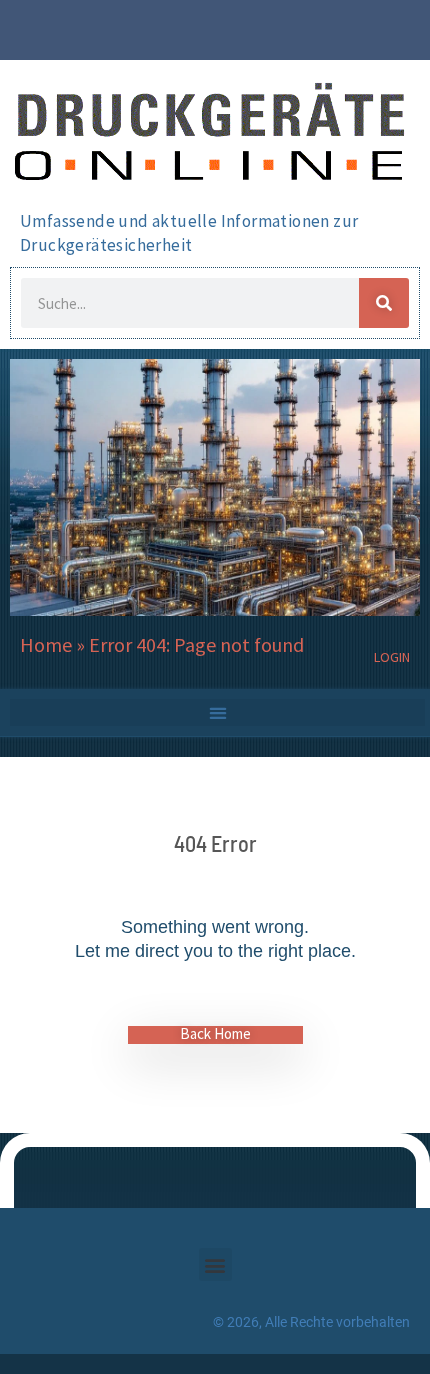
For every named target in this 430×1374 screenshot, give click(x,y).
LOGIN (392, 657)
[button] (217, 712)
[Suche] (384, 303)
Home (46, 644)
